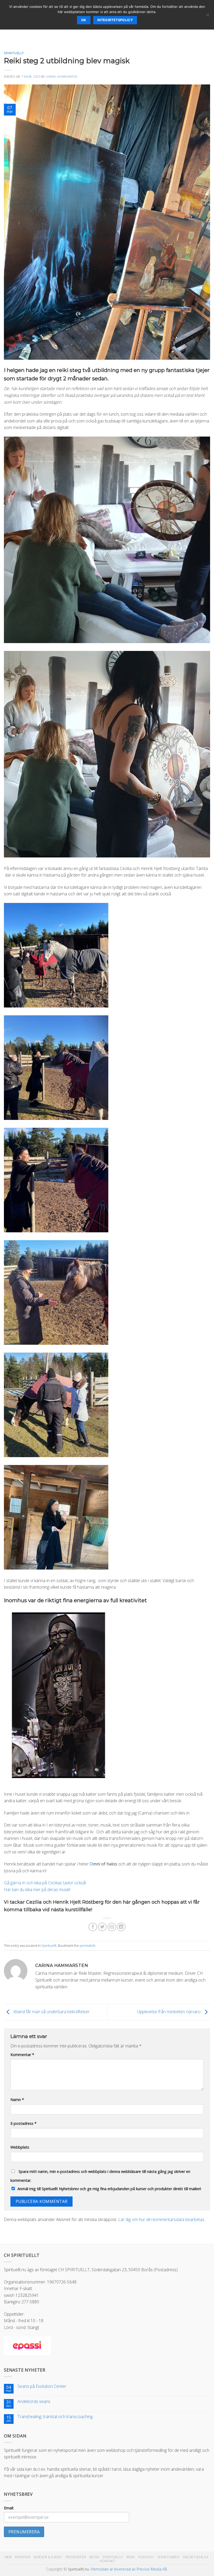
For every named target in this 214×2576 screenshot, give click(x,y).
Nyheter (23, 2557)
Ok (84, 20)
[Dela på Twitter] (102, 1927)
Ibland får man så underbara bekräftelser (51, 2012)
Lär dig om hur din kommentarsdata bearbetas (161, 2219)
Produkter (76, 2557)
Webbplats (20, 2147)
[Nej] (207, 16)
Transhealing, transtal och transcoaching (55, 2417)
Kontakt (108, 2561)
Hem (8, 2557)
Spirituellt (14, 53)
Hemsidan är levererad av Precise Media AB (129, 2569)
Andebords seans (34, 2402)
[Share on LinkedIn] (121, 1927)
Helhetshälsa (196, 2557)
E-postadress (23, 2123)
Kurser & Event (48, 2557)
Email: (9, 2508)
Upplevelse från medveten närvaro (169, 2012)
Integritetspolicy (115, 20)
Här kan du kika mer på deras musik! (37, 1890)
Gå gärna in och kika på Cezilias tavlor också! (46, 1883)
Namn (17, 2100)
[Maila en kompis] (112, 1927)
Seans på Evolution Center (42, 2386)
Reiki (131, 2557)
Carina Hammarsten (62, 76)
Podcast (146, 2557)
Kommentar (22, 2055)
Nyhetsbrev (168, 2557)
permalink (87, 1945)
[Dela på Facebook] (93, 1927)
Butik (94, 2557)
